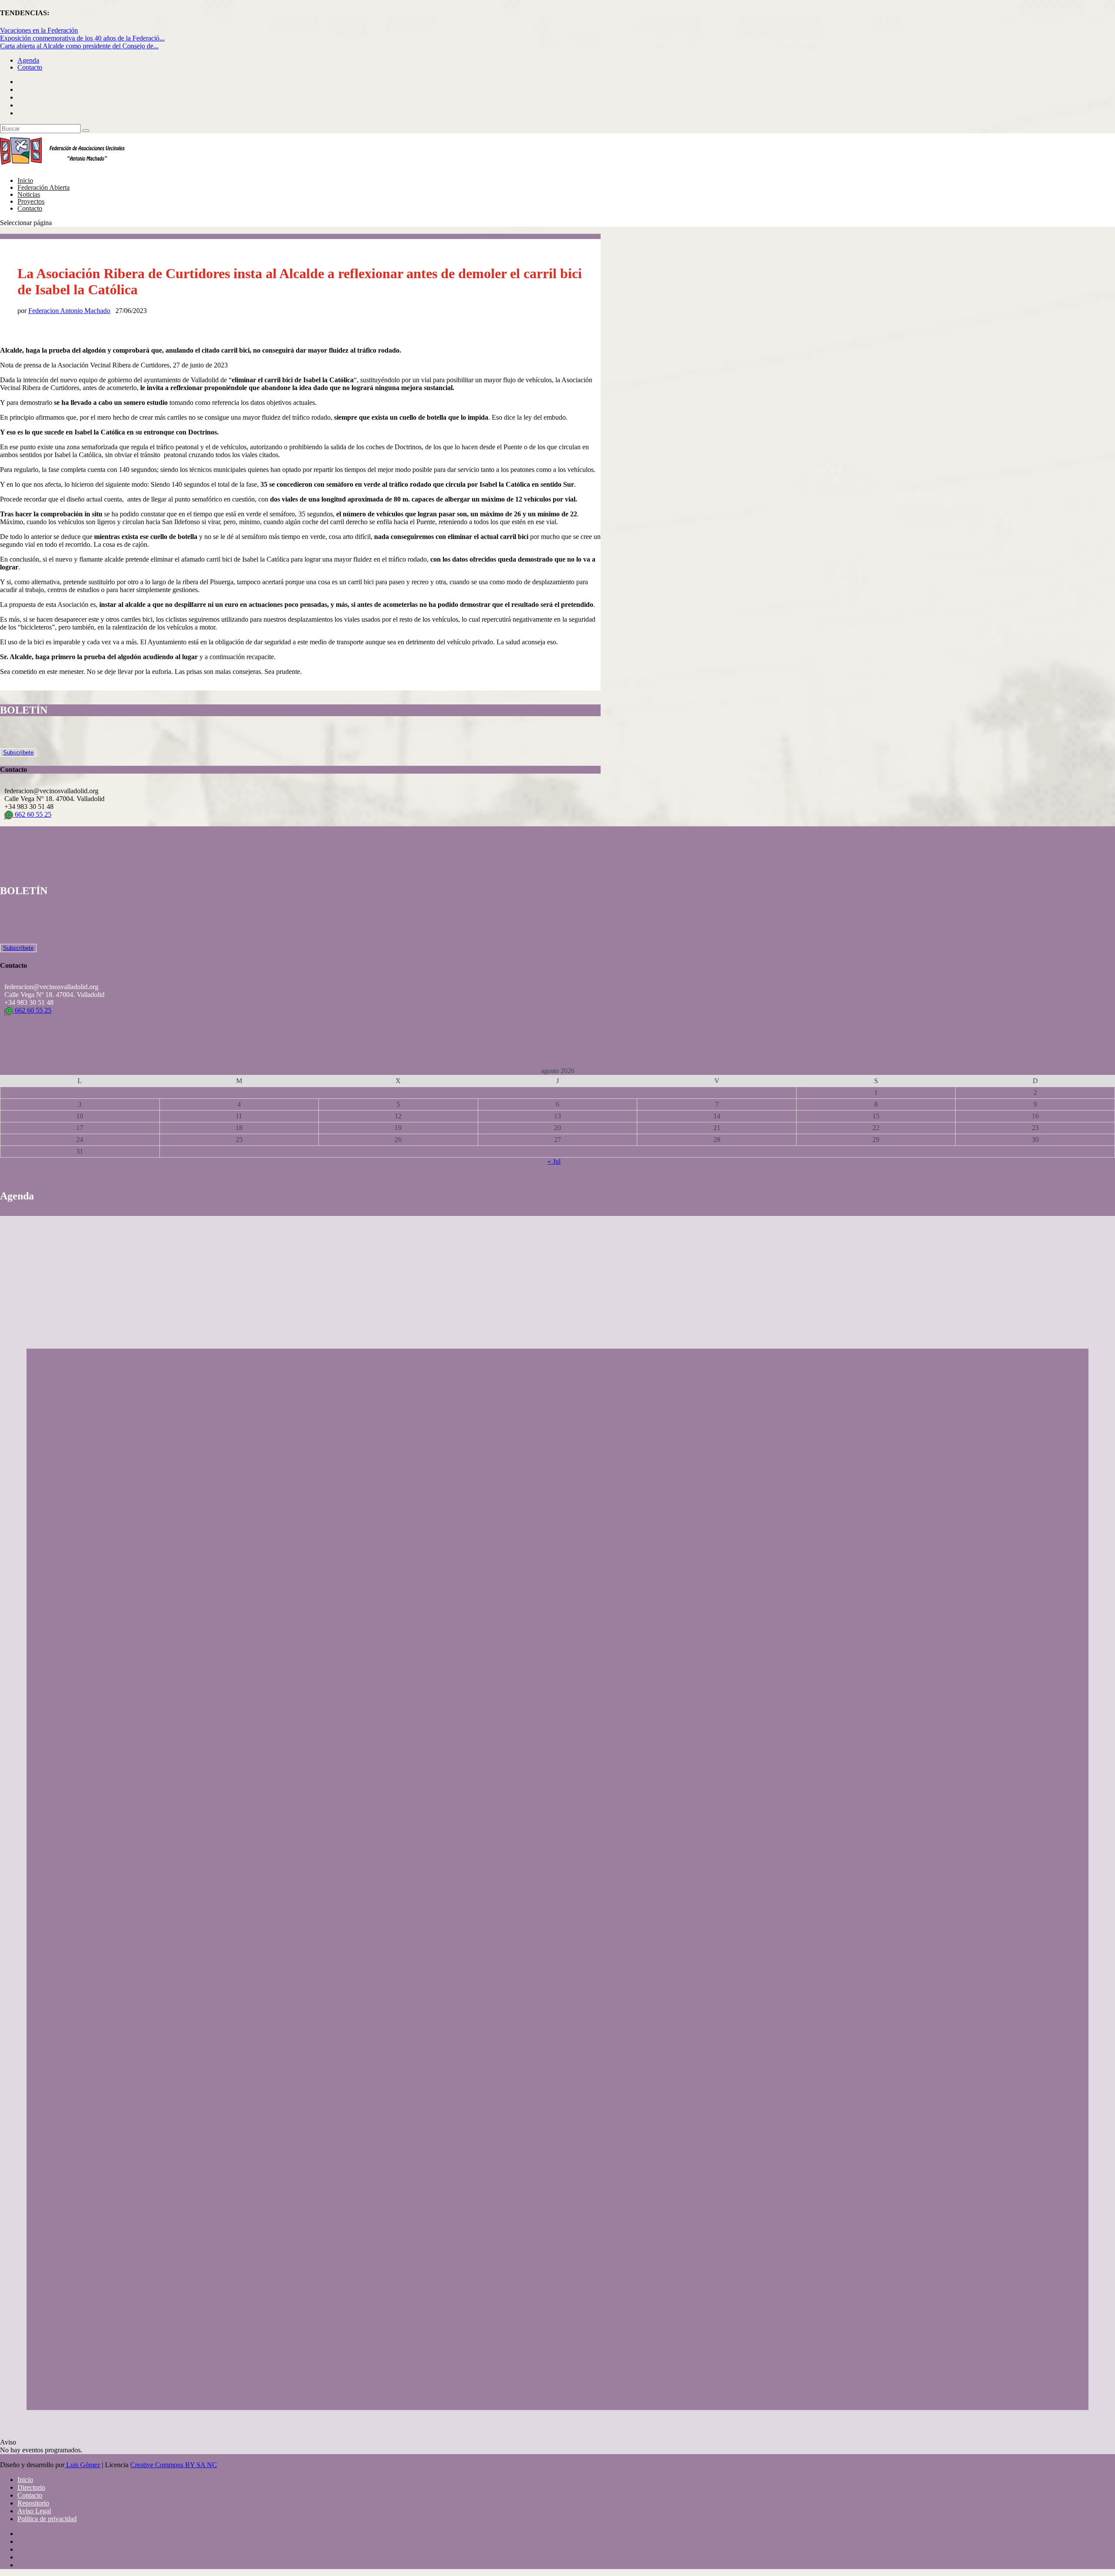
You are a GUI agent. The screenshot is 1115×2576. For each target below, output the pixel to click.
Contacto (30, 67)
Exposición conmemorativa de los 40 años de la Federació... (82, 38)
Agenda (28, 60)
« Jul (554, 1161)
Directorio (31, 2487)
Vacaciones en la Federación (39, 30)
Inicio (25, 2480)
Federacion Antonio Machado (69, 311)
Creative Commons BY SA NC (174, 2465)
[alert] (557, 1835)
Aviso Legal (34, 2511)
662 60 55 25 (32, 814)
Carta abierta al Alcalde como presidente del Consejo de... (79, 46)
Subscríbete (18, 753)
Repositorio (33, 2503)
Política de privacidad (47, 2519)
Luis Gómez (82, 2465)
